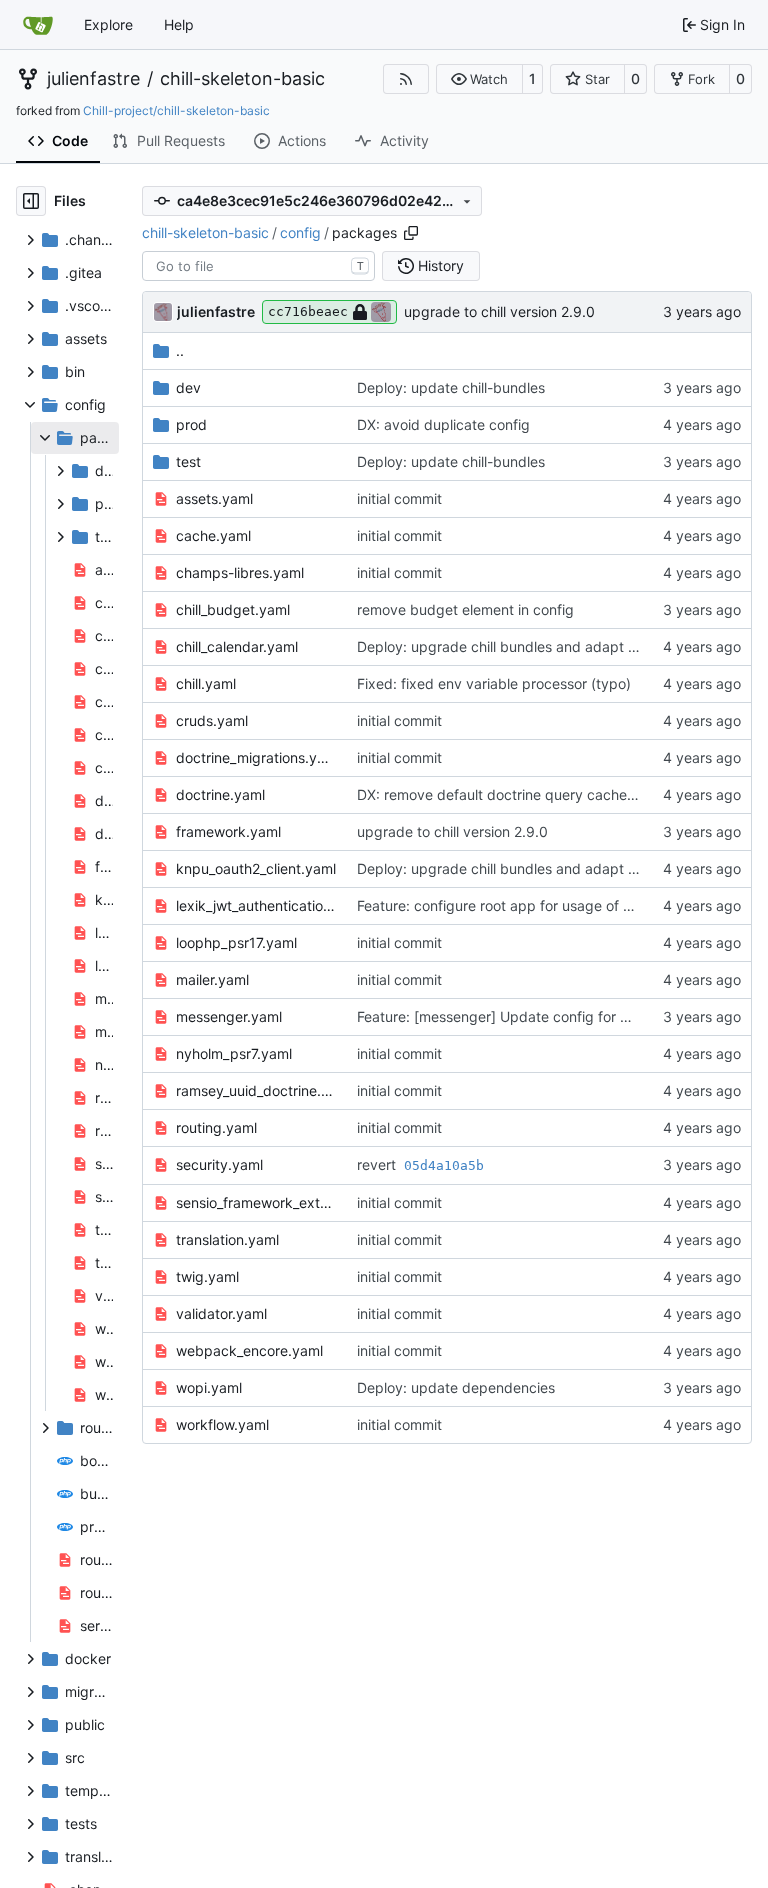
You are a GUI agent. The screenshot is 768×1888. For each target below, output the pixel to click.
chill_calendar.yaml (237, 646)
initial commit (399, 498)
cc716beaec (308, 311)
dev (188, 387)
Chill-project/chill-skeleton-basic (176, 110)
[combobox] (258, 266)
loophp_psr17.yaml (236, 942)
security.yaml (219, 1164)
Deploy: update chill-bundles (451, 387)
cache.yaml (213, 535)
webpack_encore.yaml (249, 1350)
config (300, 232)
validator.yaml (221, 1313)
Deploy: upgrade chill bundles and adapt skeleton (520, 646)
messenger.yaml (229, 1016)
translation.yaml (227, 1239)
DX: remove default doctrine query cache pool (508, 794)
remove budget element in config (465, 609)
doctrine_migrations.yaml (256, 757)
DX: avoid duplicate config (443, 424)
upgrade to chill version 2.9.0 (499, 311)
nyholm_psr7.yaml (234, 1053)
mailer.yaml (212, 979)
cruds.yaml (212, 720)
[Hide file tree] (31, 201)
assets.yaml (214, 498)
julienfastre (93, 79)
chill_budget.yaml (233, 609)
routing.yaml (216, 1127)
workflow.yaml (222, 1424)
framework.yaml (228, 831)
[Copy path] (411, 233)
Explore (108, 24)
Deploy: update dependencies (456, 1387)
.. (180, 350)
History (441, 265)
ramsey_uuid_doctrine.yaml (256, 1090)
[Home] (38, 25)
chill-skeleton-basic (242, 79)
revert (378, 1164)
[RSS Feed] (406, 79)
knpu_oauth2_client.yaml (256, 868)
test (188, 461)
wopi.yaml (209, 1387)
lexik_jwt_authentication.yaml (256, 905)
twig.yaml (207, 1276)
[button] (479, 79)
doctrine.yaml (220, 794)
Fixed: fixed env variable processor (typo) (494, 683)
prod (191, 424)
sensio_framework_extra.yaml (256, 1202)
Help (179, 24)
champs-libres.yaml (240, 572)
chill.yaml (206, 683)
